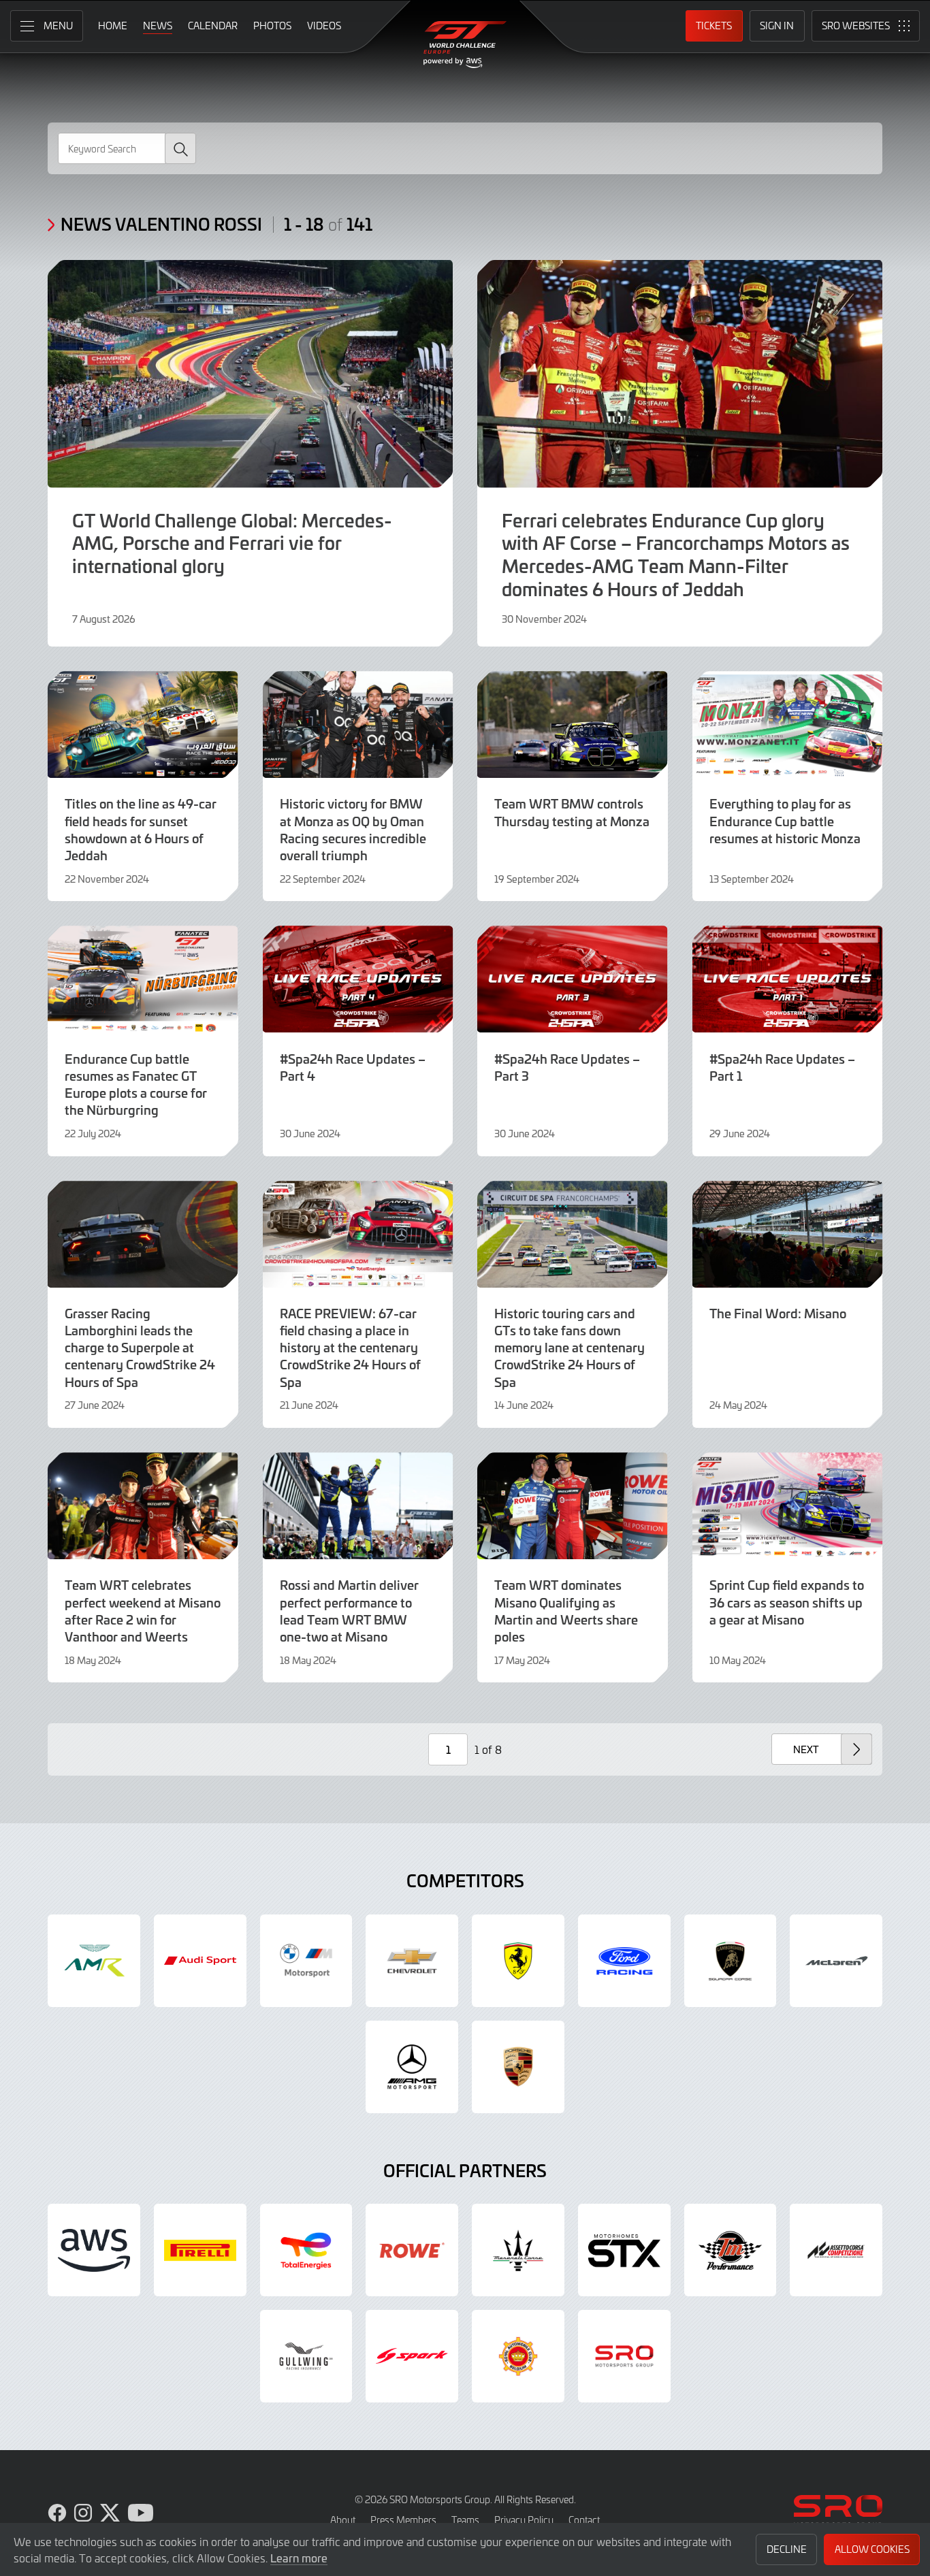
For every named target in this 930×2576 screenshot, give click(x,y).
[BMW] (306, 1961)
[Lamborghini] (731, 1961)
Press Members (403, 2520)
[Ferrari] (518, 1961)
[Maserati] (518, 2250)
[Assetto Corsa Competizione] (836, 2250)
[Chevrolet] (412, 1961)
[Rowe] (412, 2250)
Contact (584, 2520)
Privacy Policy (524, 2520)
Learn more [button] (299, 2558)
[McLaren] (836, 1961)
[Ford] (624, 1961)
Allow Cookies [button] (872, 2549)
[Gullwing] (306, 2356)
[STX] (624, 2250)
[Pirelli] (200, 2250)
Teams (465, 2520)
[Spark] (412, 2356)
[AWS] (94, 2250)
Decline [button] (787, 2549)
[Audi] (200, 1961)
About (343, 2520)
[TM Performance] (731, 2250)
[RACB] (518, 2356)
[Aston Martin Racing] (94, 1961)
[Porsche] (518, 2067)
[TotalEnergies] (306, 2250)
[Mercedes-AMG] (412, 2067)
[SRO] (624, 2356)
